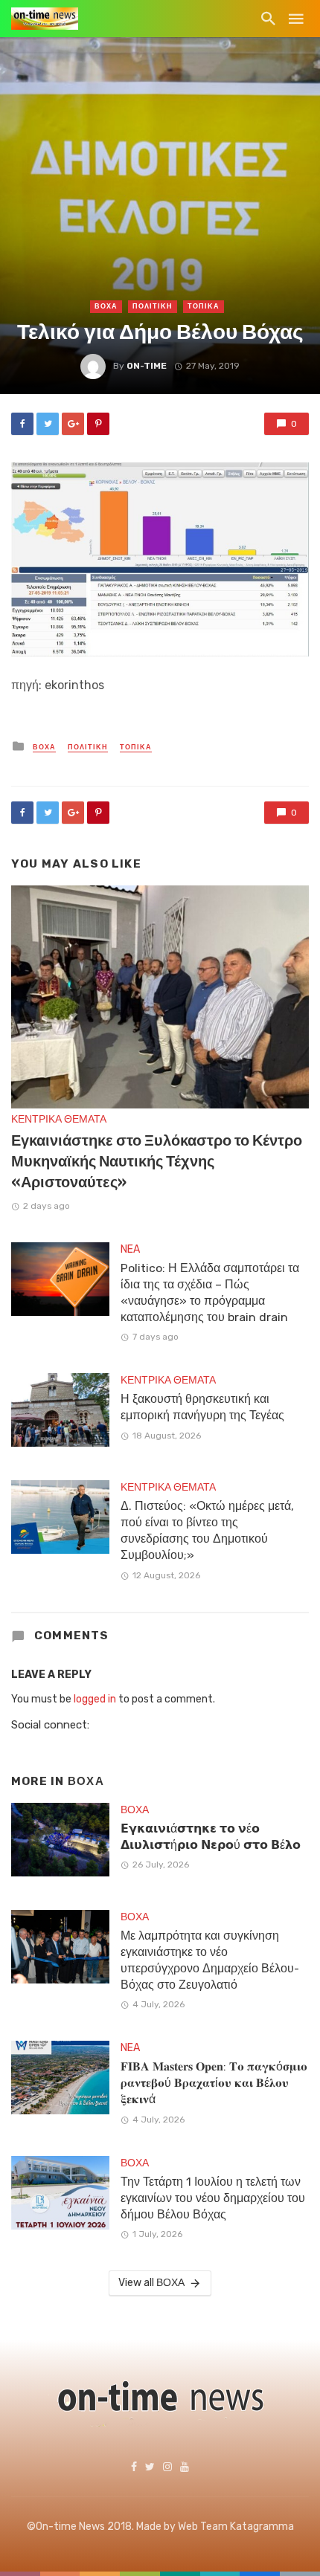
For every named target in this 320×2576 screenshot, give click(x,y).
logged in (95, 1699)
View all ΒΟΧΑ (151, 2283)
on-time (147, 366)
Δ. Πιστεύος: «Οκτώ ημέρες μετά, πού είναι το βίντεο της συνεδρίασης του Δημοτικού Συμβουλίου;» (207, 1530)
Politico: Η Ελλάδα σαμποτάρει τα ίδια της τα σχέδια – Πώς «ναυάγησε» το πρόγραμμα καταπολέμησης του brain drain (210, 1292)
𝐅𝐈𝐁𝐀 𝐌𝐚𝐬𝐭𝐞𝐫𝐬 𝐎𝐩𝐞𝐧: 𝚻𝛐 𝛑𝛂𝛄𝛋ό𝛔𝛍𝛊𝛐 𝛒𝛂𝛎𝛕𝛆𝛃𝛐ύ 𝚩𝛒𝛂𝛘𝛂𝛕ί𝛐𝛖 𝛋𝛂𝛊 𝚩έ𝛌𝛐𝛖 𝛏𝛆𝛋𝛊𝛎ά (214, 2083)
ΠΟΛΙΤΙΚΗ (153, 306)
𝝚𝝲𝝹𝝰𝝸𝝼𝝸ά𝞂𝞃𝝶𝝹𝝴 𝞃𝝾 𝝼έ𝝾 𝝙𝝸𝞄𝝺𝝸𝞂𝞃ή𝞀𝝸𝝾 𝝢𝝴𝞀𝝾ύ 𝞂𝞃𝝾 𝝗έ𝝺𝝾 (211, 1837)
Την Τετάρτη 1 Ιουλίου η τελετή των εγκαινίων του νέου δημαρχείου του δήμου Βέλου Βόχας (213, 2198)
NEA (130, 1249)
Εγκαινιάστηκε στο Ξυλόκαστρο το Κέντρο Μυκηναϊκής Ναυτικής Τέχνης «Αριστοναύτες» (157, 1161)
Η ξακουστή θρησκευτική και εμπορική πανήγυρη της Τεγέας (202, 1407)
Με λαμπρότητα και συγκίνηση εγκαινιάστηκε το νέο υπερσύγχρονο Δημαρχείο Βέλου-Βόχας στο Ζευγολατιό (210, 1960)
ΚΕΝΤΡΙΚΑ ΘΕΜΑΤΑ (59, 1119)
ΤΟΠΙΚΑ (204, 306)
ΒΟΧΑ (106, 306)
